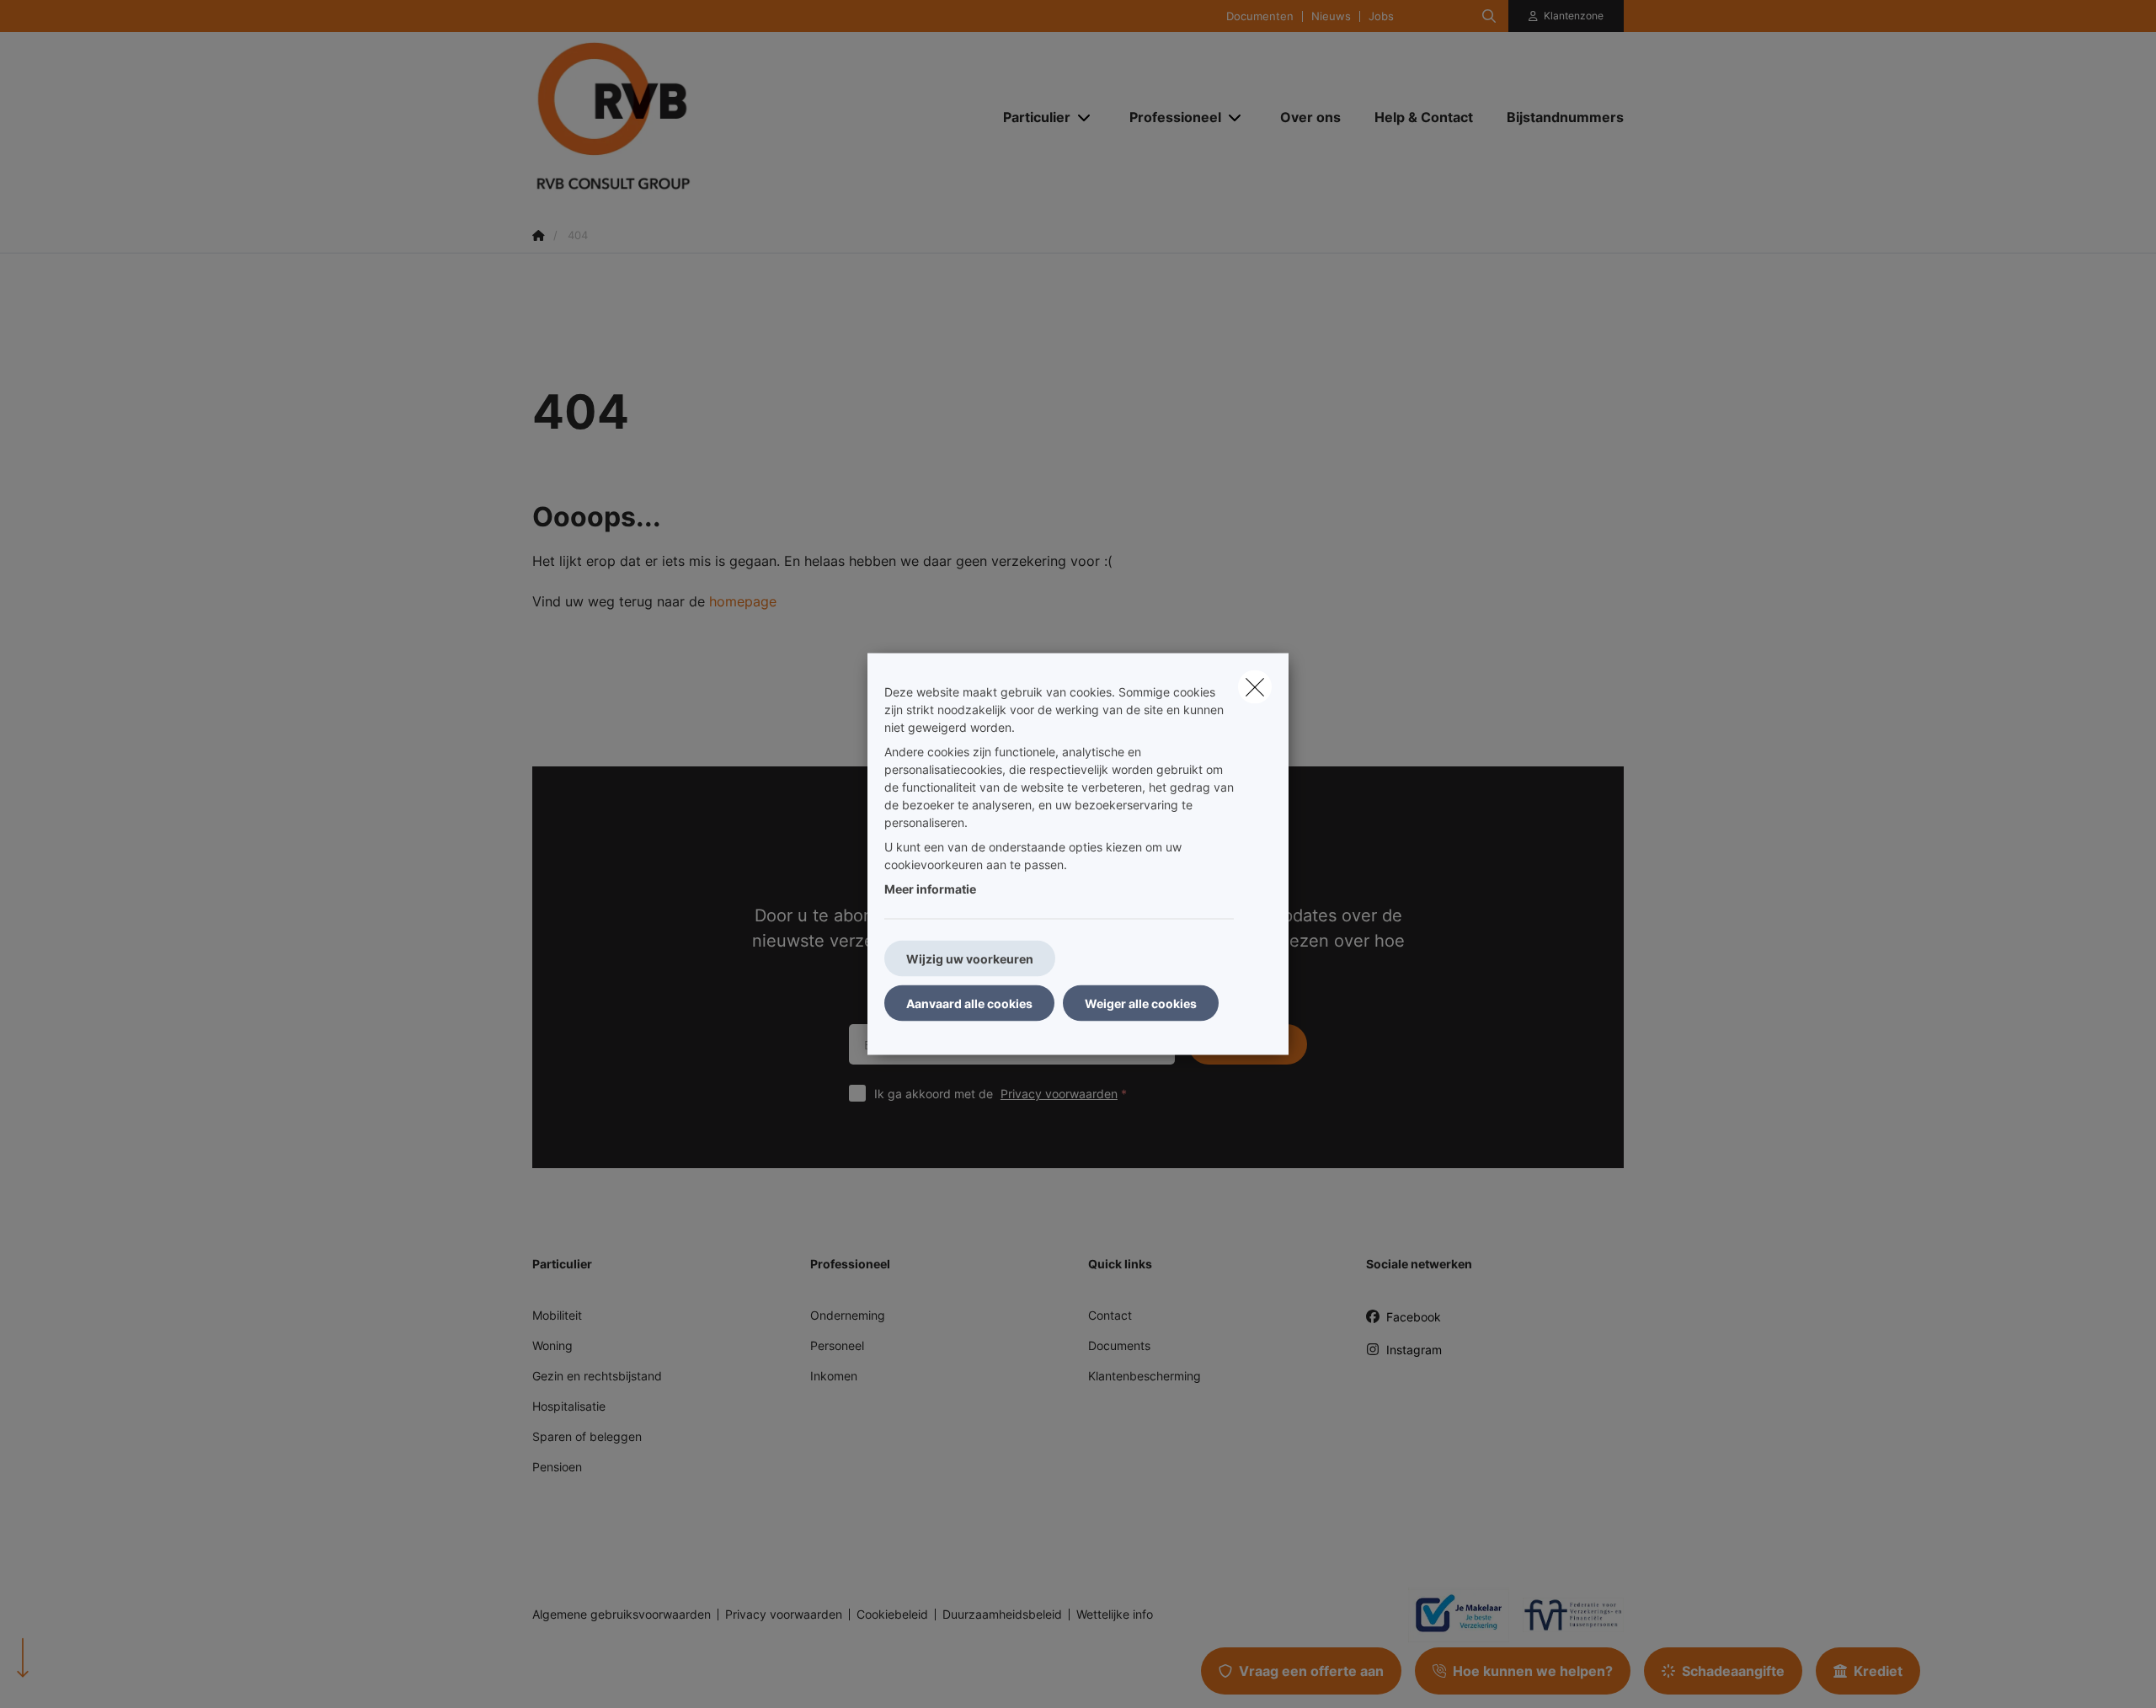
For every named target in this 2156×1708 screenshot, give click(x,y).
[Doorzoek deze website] (1489, 16)
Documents (1119, 1345)
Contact (1110, 1315)
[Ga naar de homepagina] (701, 116)
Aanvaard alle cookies (969, 1003)
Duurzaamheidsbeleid (1002, 1615)
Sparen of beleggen (587, 1436)
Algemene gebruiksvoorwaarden (622, 1615)
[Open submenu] (1085, 117)
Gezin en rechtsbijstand (597, 1376)
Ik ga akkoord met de (996, 1094)
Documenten (1260, 16)
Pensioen (557, 1467)
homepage (743, 601)
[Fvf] (1566, 1615)
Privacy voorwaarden (1059, 1094)
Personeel (837, 1345)
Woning (552, 1345)
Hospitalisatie (569, 1406)
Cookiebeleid (892, 1615)
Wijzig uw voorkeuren (970, 959)
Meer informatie (930, 889)
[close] (1255, 687)
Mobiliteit (557, 1315)
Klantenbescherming (1145, 1376)
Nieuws (1331, 16)
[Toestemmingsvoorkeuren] (67, 1676)
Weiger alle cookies (1141, 1003)
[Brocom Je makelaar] (1452, 1615)
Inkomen (834, 1376)
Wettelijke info (1115, 1615)
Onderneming (848, 1315)
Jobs (1381, 16)
